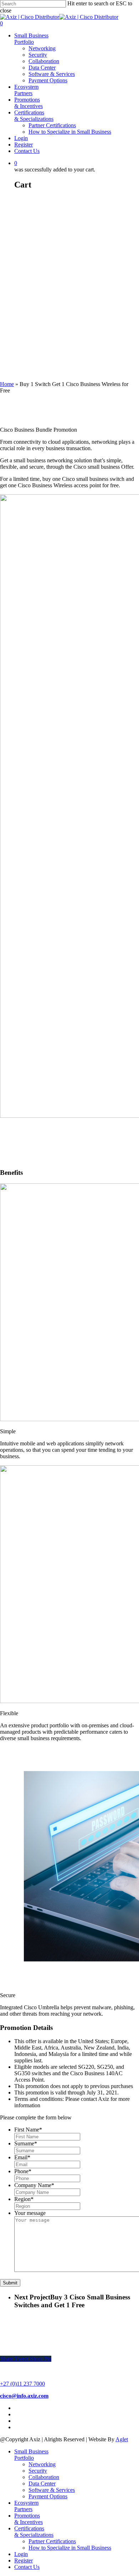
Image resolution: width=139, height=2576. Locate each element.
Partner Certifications (52, 125)
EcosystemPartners (26, 90)
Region (24, 2199)
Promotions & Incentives (29, 103)
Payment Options (48, 80)
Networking (42, 48)
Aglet (122, 2439)
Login (21, 138)
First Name (28, 2130)
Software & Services (52, 74)
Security (38, 55)
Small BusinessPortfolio (31, 39)
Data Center (42, 68)
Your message (30, 2213)
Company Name (34, 2185)
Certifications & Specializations (34, 116)
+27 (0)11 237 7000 (22, 2384)
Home (7, 384)
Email (22, 2157)
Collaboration (44, 61)
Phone (23, 2171)
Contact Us (27, 151)
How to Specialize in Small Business (70, 132)
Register (24, 145)
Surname (26, 2143)
